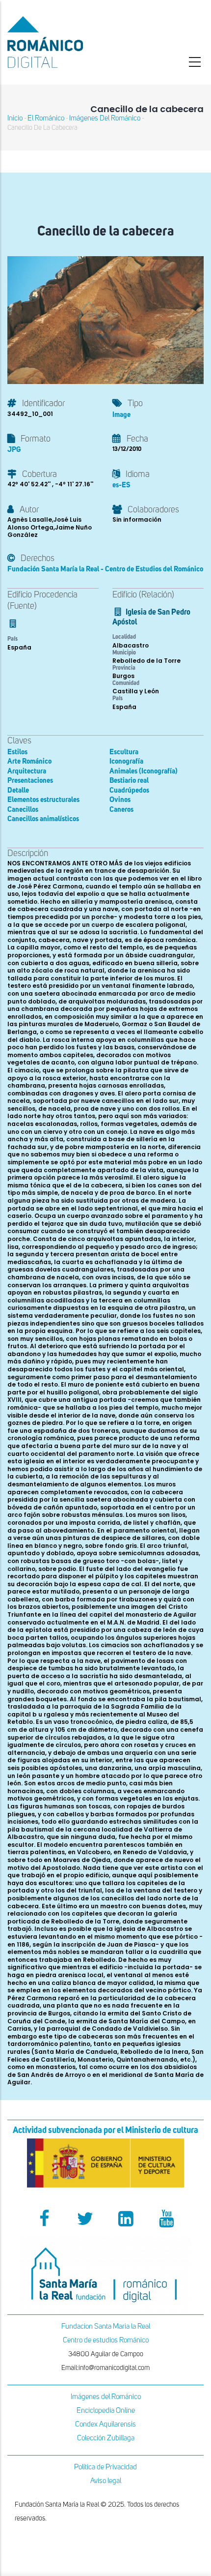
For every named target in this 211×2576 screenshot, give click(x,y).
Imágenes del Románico (106, 2397)
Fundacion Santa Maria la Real (106, 2326)
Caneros (121, 810)
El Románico (46, 118)
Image (121, 415)
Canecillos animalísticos (43, 819)
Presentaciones (30, 781)
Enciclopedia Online (106, 2411)
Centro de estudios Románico (106, 2340)
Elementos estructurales (43, 800)
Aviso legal (106, 2481)
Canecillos (23, 810)
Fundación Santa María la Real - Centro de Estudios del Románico (105, 569)
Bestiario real (129, 781)
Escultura (124, 752)
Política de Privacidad (105, 2467)
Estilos (17, 752)
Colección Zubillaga (106, 2438)
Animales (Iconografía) (144, 771)
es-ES (121, 485)
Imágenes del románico (105, 118)
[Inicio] (70, 42)
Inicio (15, 118)
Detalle (18, 790)
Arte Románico (29, 761)
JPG (14, 450)
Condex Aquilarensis (105, 2424)
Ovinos (120, 800)
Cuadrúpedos (129, 790)
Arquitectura (27, 771)
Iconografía (126, 761)
